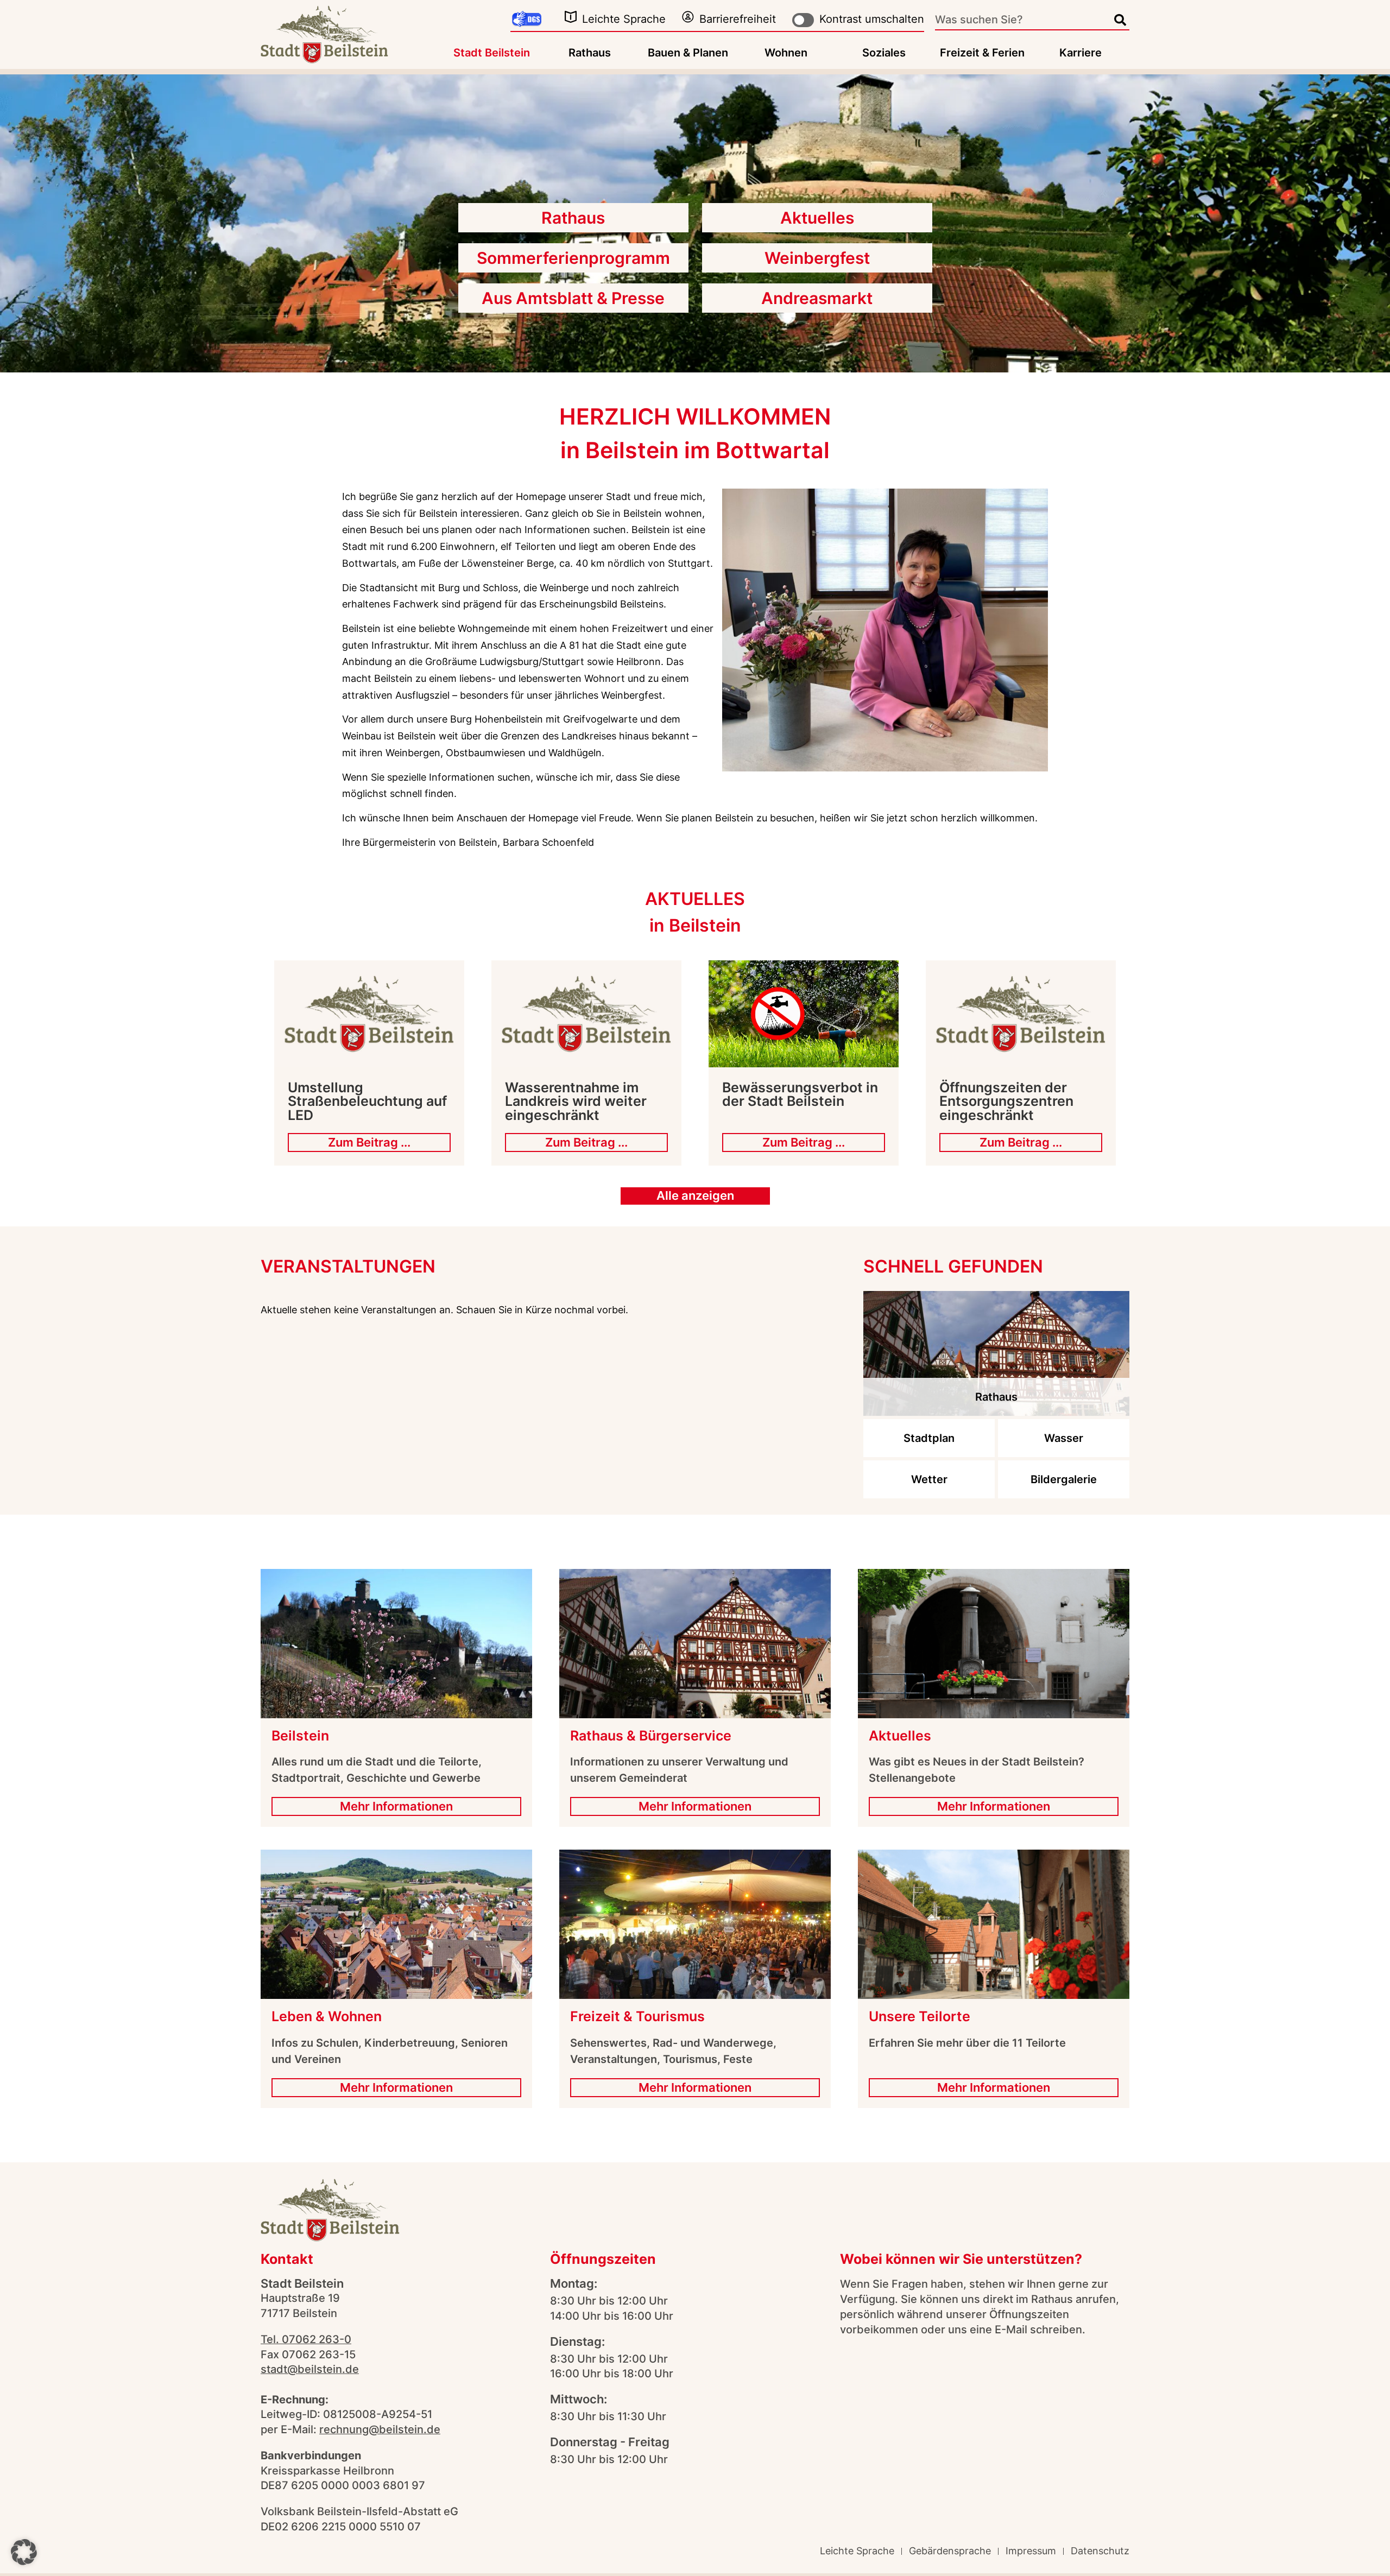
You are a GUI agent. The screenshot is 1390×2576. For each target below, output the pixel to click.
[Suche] (1120, 20)
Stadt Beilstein (492, 53)
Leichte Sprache (624, 19)
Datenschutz (1100, 2551)
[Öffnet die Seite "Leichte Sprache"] (571, 17)
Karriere (1081, 53)
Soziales (884, 53)
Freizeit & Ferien (982, 53)
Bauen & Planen (688, 53)
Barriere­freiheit (738, 19)
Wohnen (786, 53)
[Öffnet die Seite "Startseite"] (324, 34)
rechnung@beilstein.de (380, 2429)
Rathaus (590, 53)
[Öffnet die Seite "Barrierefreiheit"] (688, 17)
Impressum (1031, 2551)
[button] (24, 2552)
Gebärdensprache (950, 2551)
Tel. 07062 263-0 (306, 2339)
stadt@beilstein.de (310, 2369)
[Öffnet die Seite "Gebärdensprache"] (527, 20)
